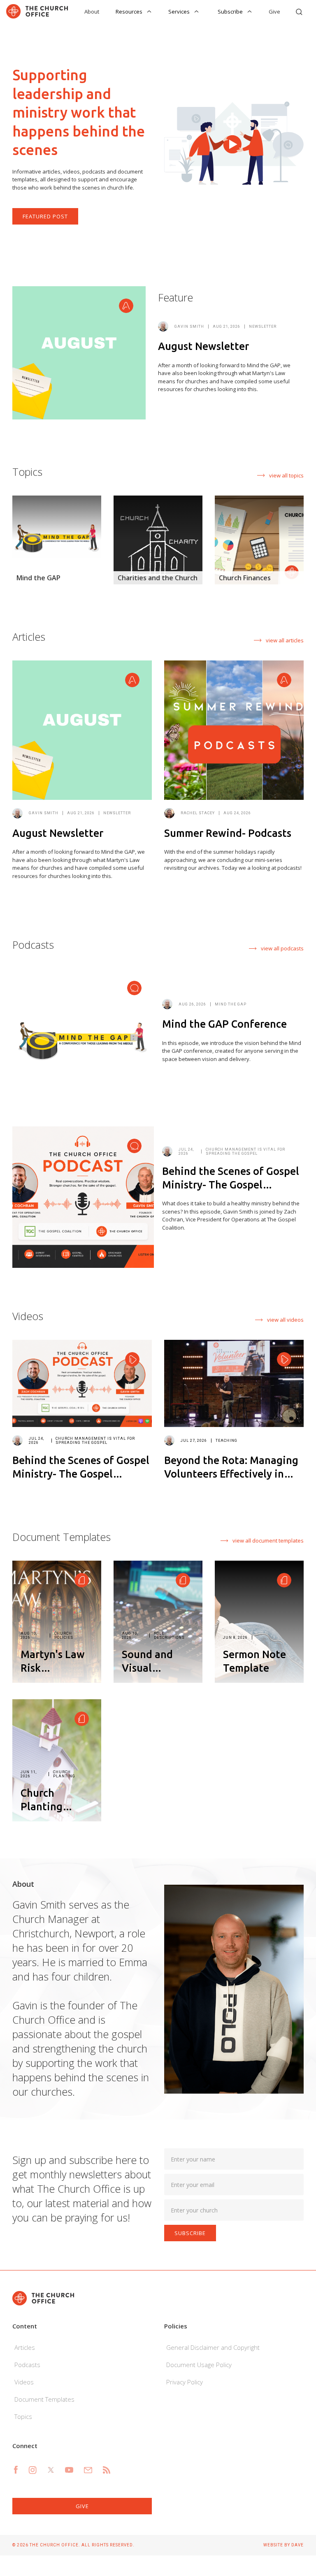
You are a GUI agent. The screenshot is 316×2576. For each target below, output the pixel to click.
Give (274, 12)
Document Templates (44, 2399)
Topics (23, 2416)
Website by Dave (283, 2545)
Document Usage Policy (199, 2365)
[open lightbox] (234, 143)
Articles (25, 2347)
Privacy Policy (185, 2382)
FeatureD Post (45, 216)
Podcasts (27, 2365)
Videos (24, 2382)
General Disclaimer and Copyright (213, 2347)
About (92, 12)
